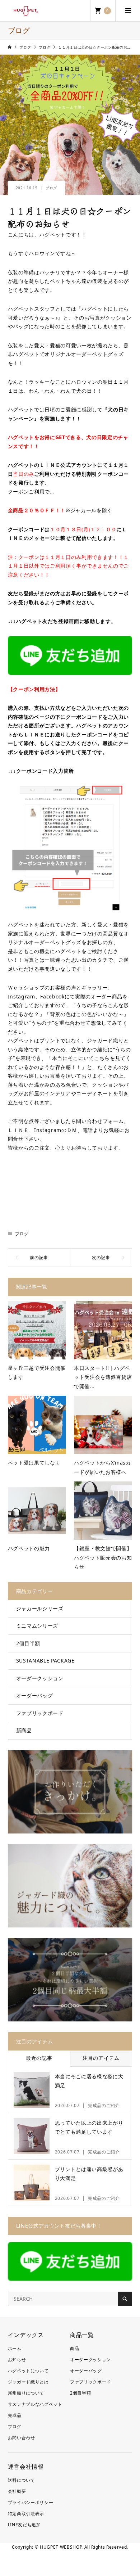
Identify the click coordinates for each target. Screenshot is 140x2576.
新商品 (24, 1730)
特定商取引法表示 (26, 2514)
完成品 (15, 2415)
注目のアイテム (101, 2058)
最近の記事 (39, 2058)
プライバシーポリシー (31, 2502)
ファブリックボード (40, 1713)
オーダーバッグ (35, 1695)
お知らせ (17, 2360)
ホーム (15, 2348)
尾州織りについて (26, 2393)
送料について (22, 2480)
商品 (74, 2348)
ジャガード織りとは (28, 2382)
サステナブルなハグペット (35, 2404)
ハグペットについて (28, 2371)
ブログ (51, 188)
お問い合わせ (22, 2438)
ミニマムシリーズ (37, 1626)
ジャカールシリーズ (40, 1608)
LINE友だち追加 (24, 2525)
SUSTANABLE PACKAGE (45, 1661)
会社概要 (17, 2491)
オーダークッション (40, 1678)
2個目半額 (28, 1643)
